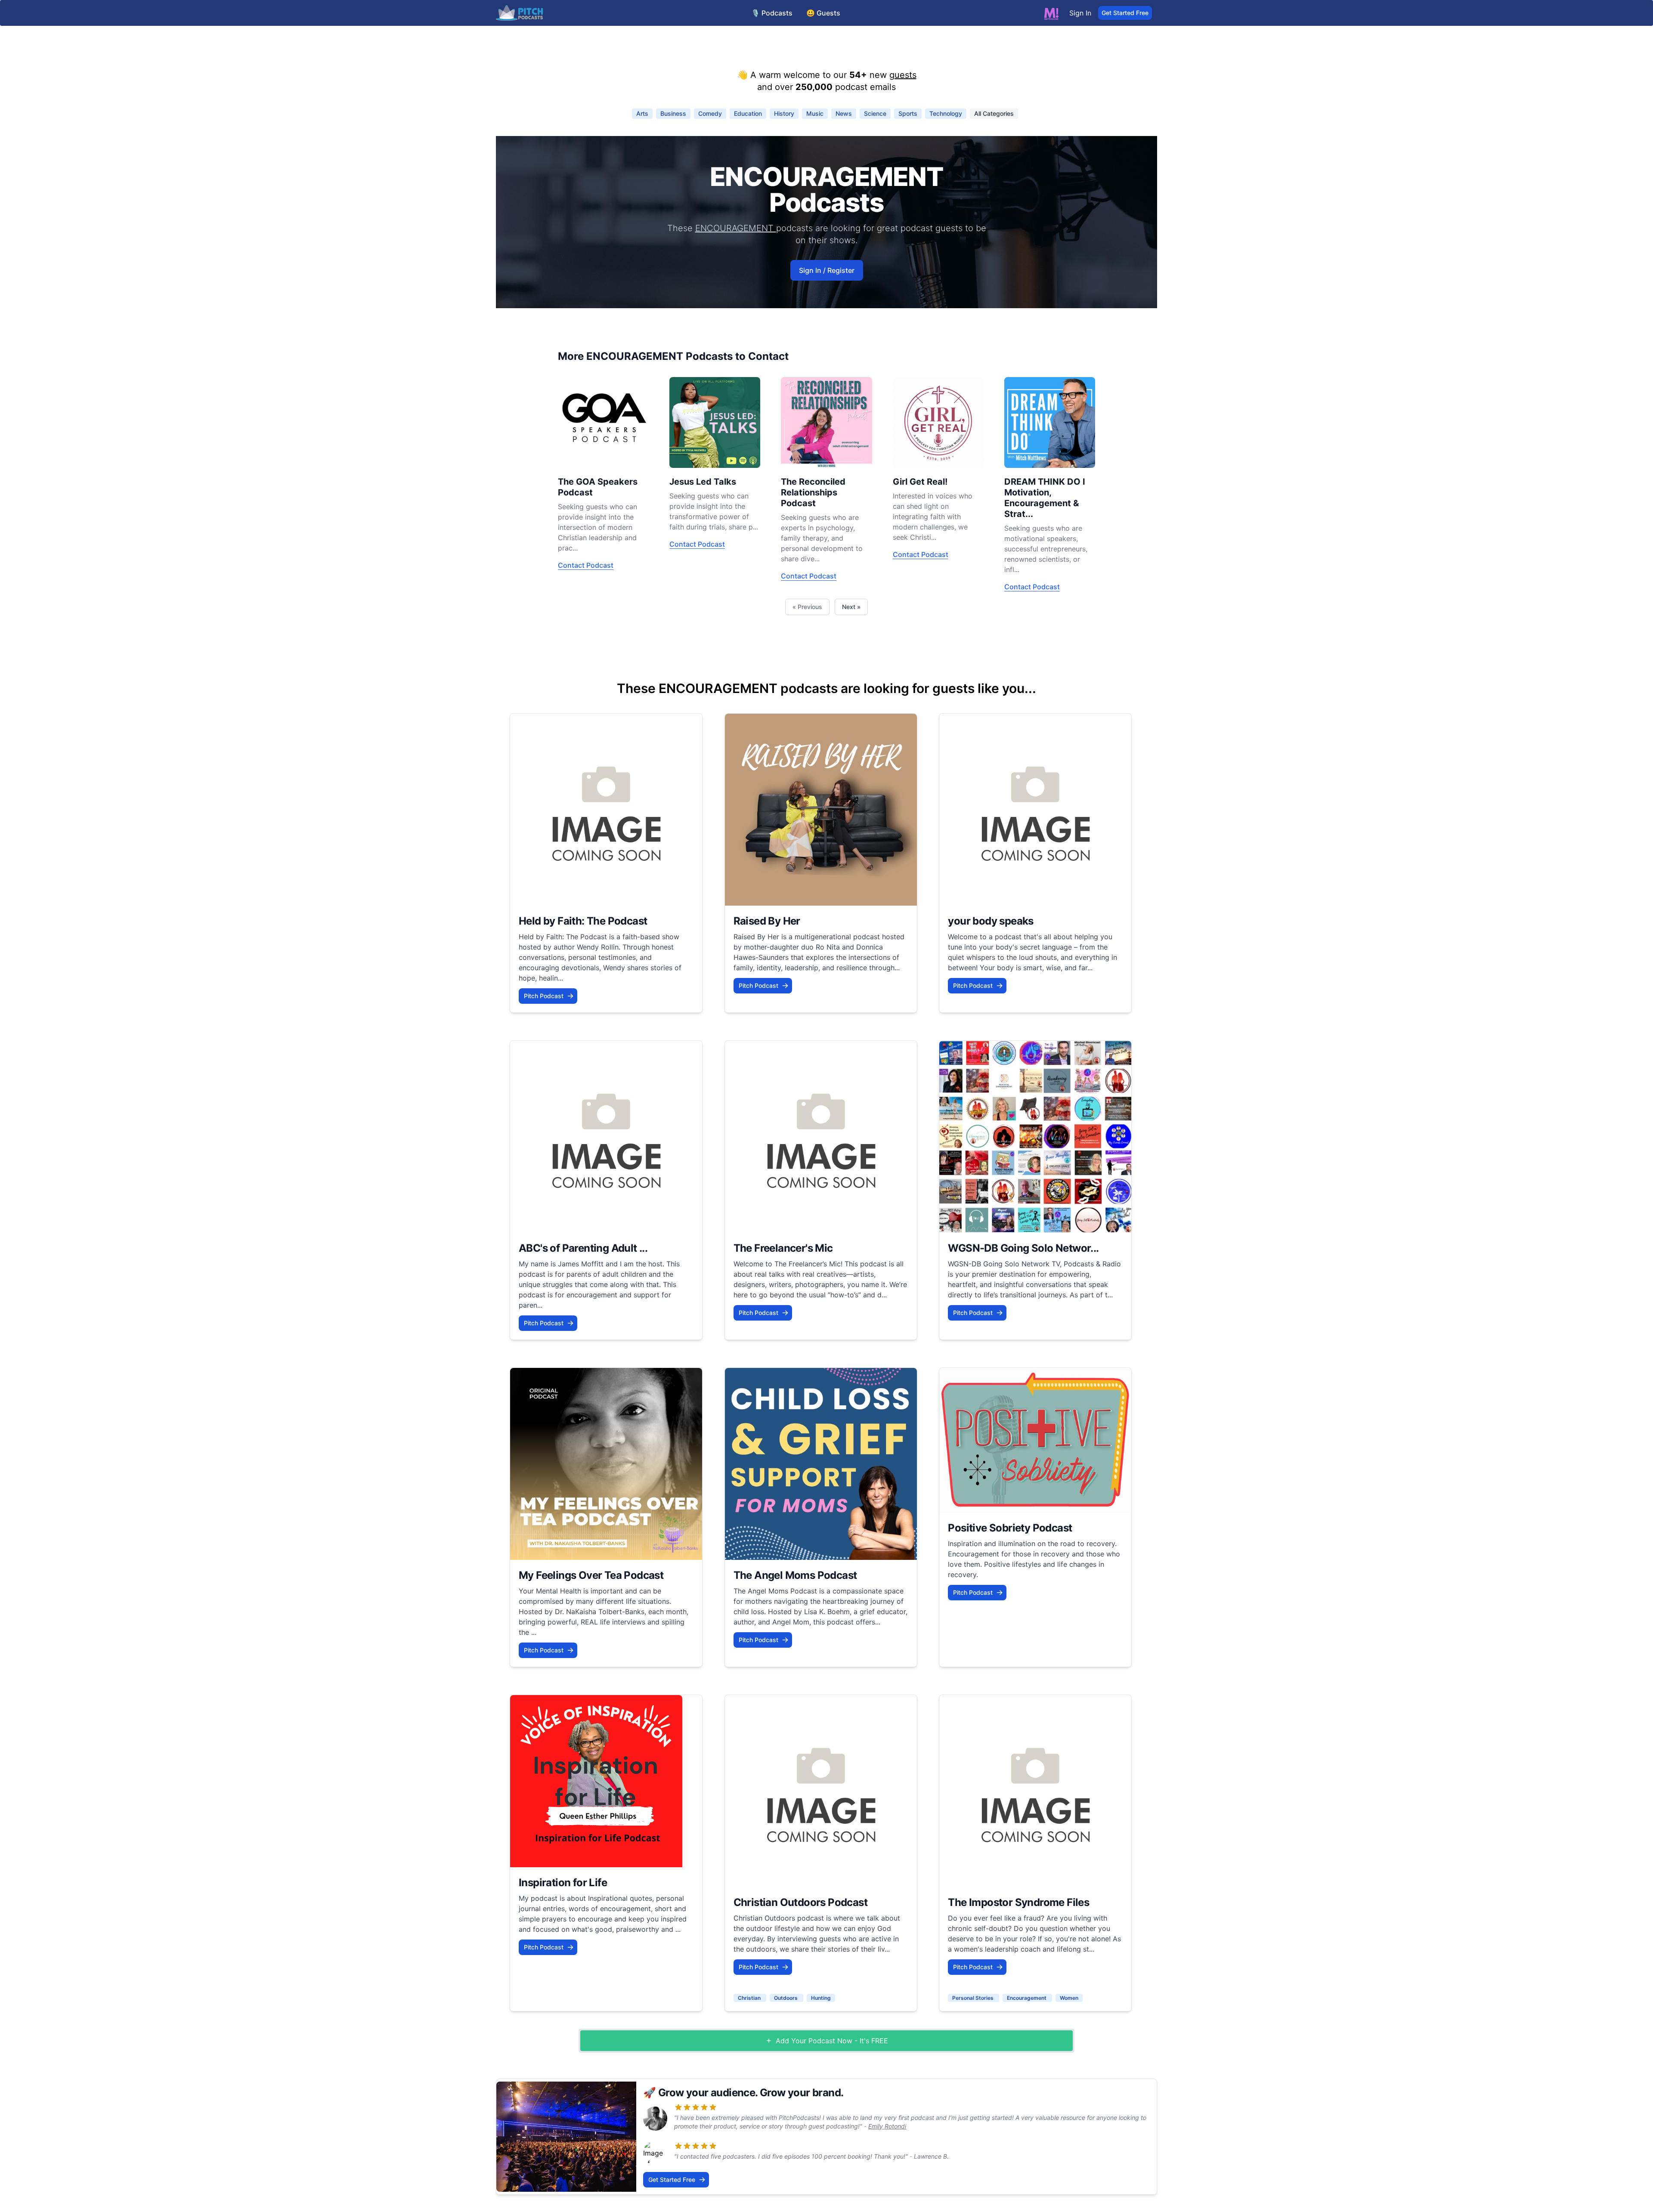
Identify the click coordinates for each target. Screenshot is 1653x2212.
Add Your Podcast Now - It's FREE (832, 2041)
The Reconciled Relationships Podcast (813, 492)
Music (815, 113)
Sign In (1080, 13)
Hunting (821, 1998)
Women (1069, 1998)
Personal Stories (974, 1998)
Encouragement (1027, 1998)
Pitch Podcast (544, 996)
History (784, 113)
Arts (642, 113)
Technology (946, 113)
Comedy (710, 113)
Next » (851, 607)
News (844, 113)
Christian (750, 1998)
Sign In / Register (827, 270)
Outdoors (786, 1998)
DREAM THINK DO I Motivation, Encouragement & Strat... (1045, 498)
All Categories (994, 113)
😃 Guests (823, 13)
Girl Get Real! (920, 482)
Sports (908, 113)
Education (748, 113)
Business (673, 113)
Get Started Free (1125, 13)
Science (875, 113)
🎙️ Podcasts (772, 13)
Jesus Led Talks (703, 482)
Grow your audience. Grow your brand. (751, 2093)
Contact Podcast (586, 565)
